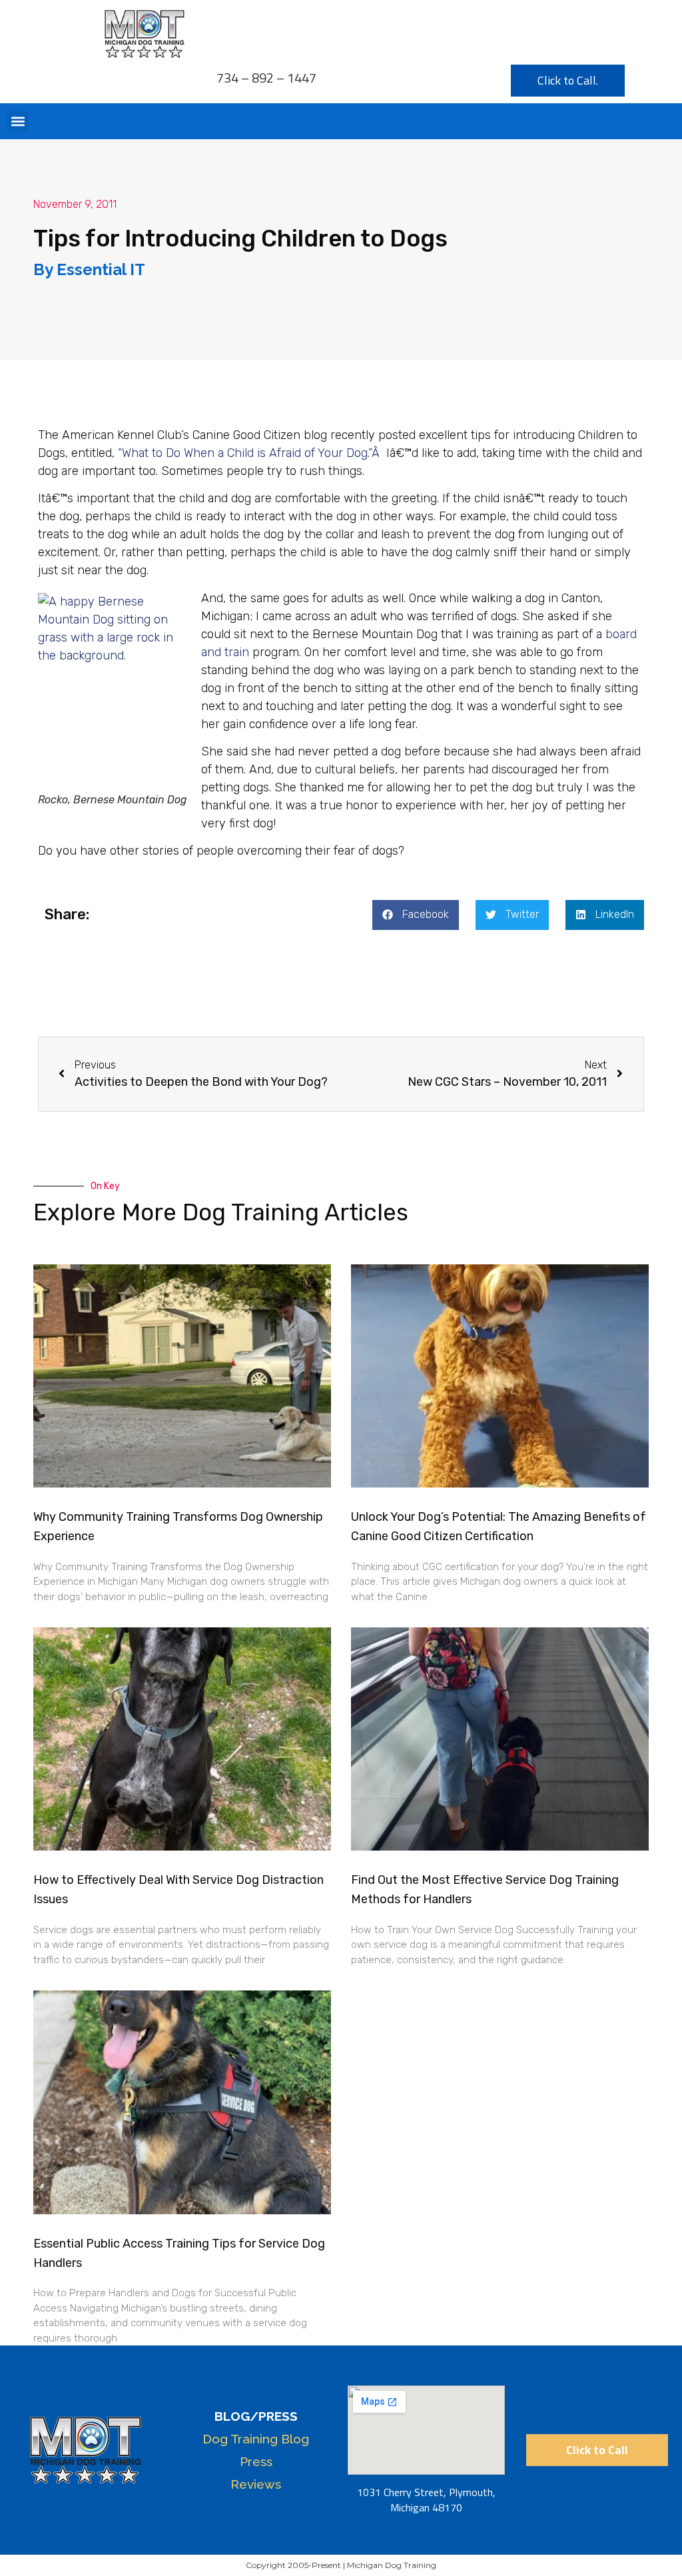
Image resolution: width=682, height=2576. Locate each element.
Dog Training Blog (256, 2439)
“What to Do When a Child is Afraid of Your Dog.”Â (250, 453)
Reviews (256, 2484)
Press (256, 2461)
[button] (18, 122)
